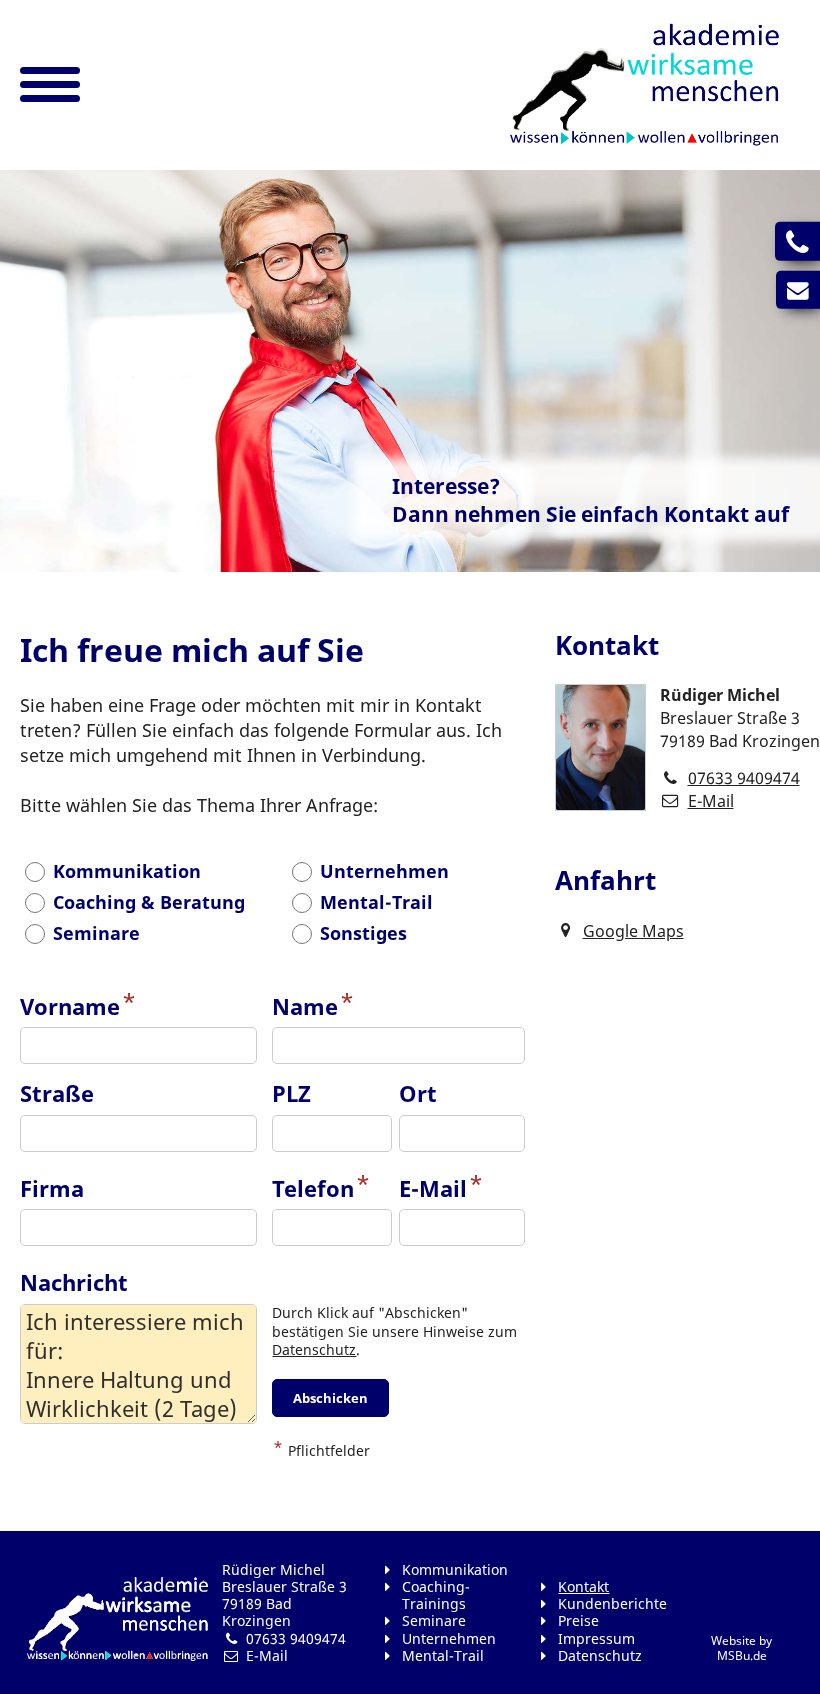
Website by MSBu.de (741, 1648)
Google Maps (633, 931)
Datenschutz (314, 1349)
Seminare (434, 1620)
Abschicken (330, 1398)
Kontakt (583, 1586)
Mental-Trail (443, 1655)
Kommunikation (455, 1569)
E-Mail (711, 801)
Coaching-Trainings (436, 1595)
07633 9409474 (744, 778)
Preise (578, 1620)
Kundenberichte (612, 1603)
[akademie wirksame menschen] (644, 85)
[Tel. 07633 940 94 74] (797, 241)
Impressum (596, 1638)
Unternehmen (449, 1638)
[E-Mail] (798, 289)
